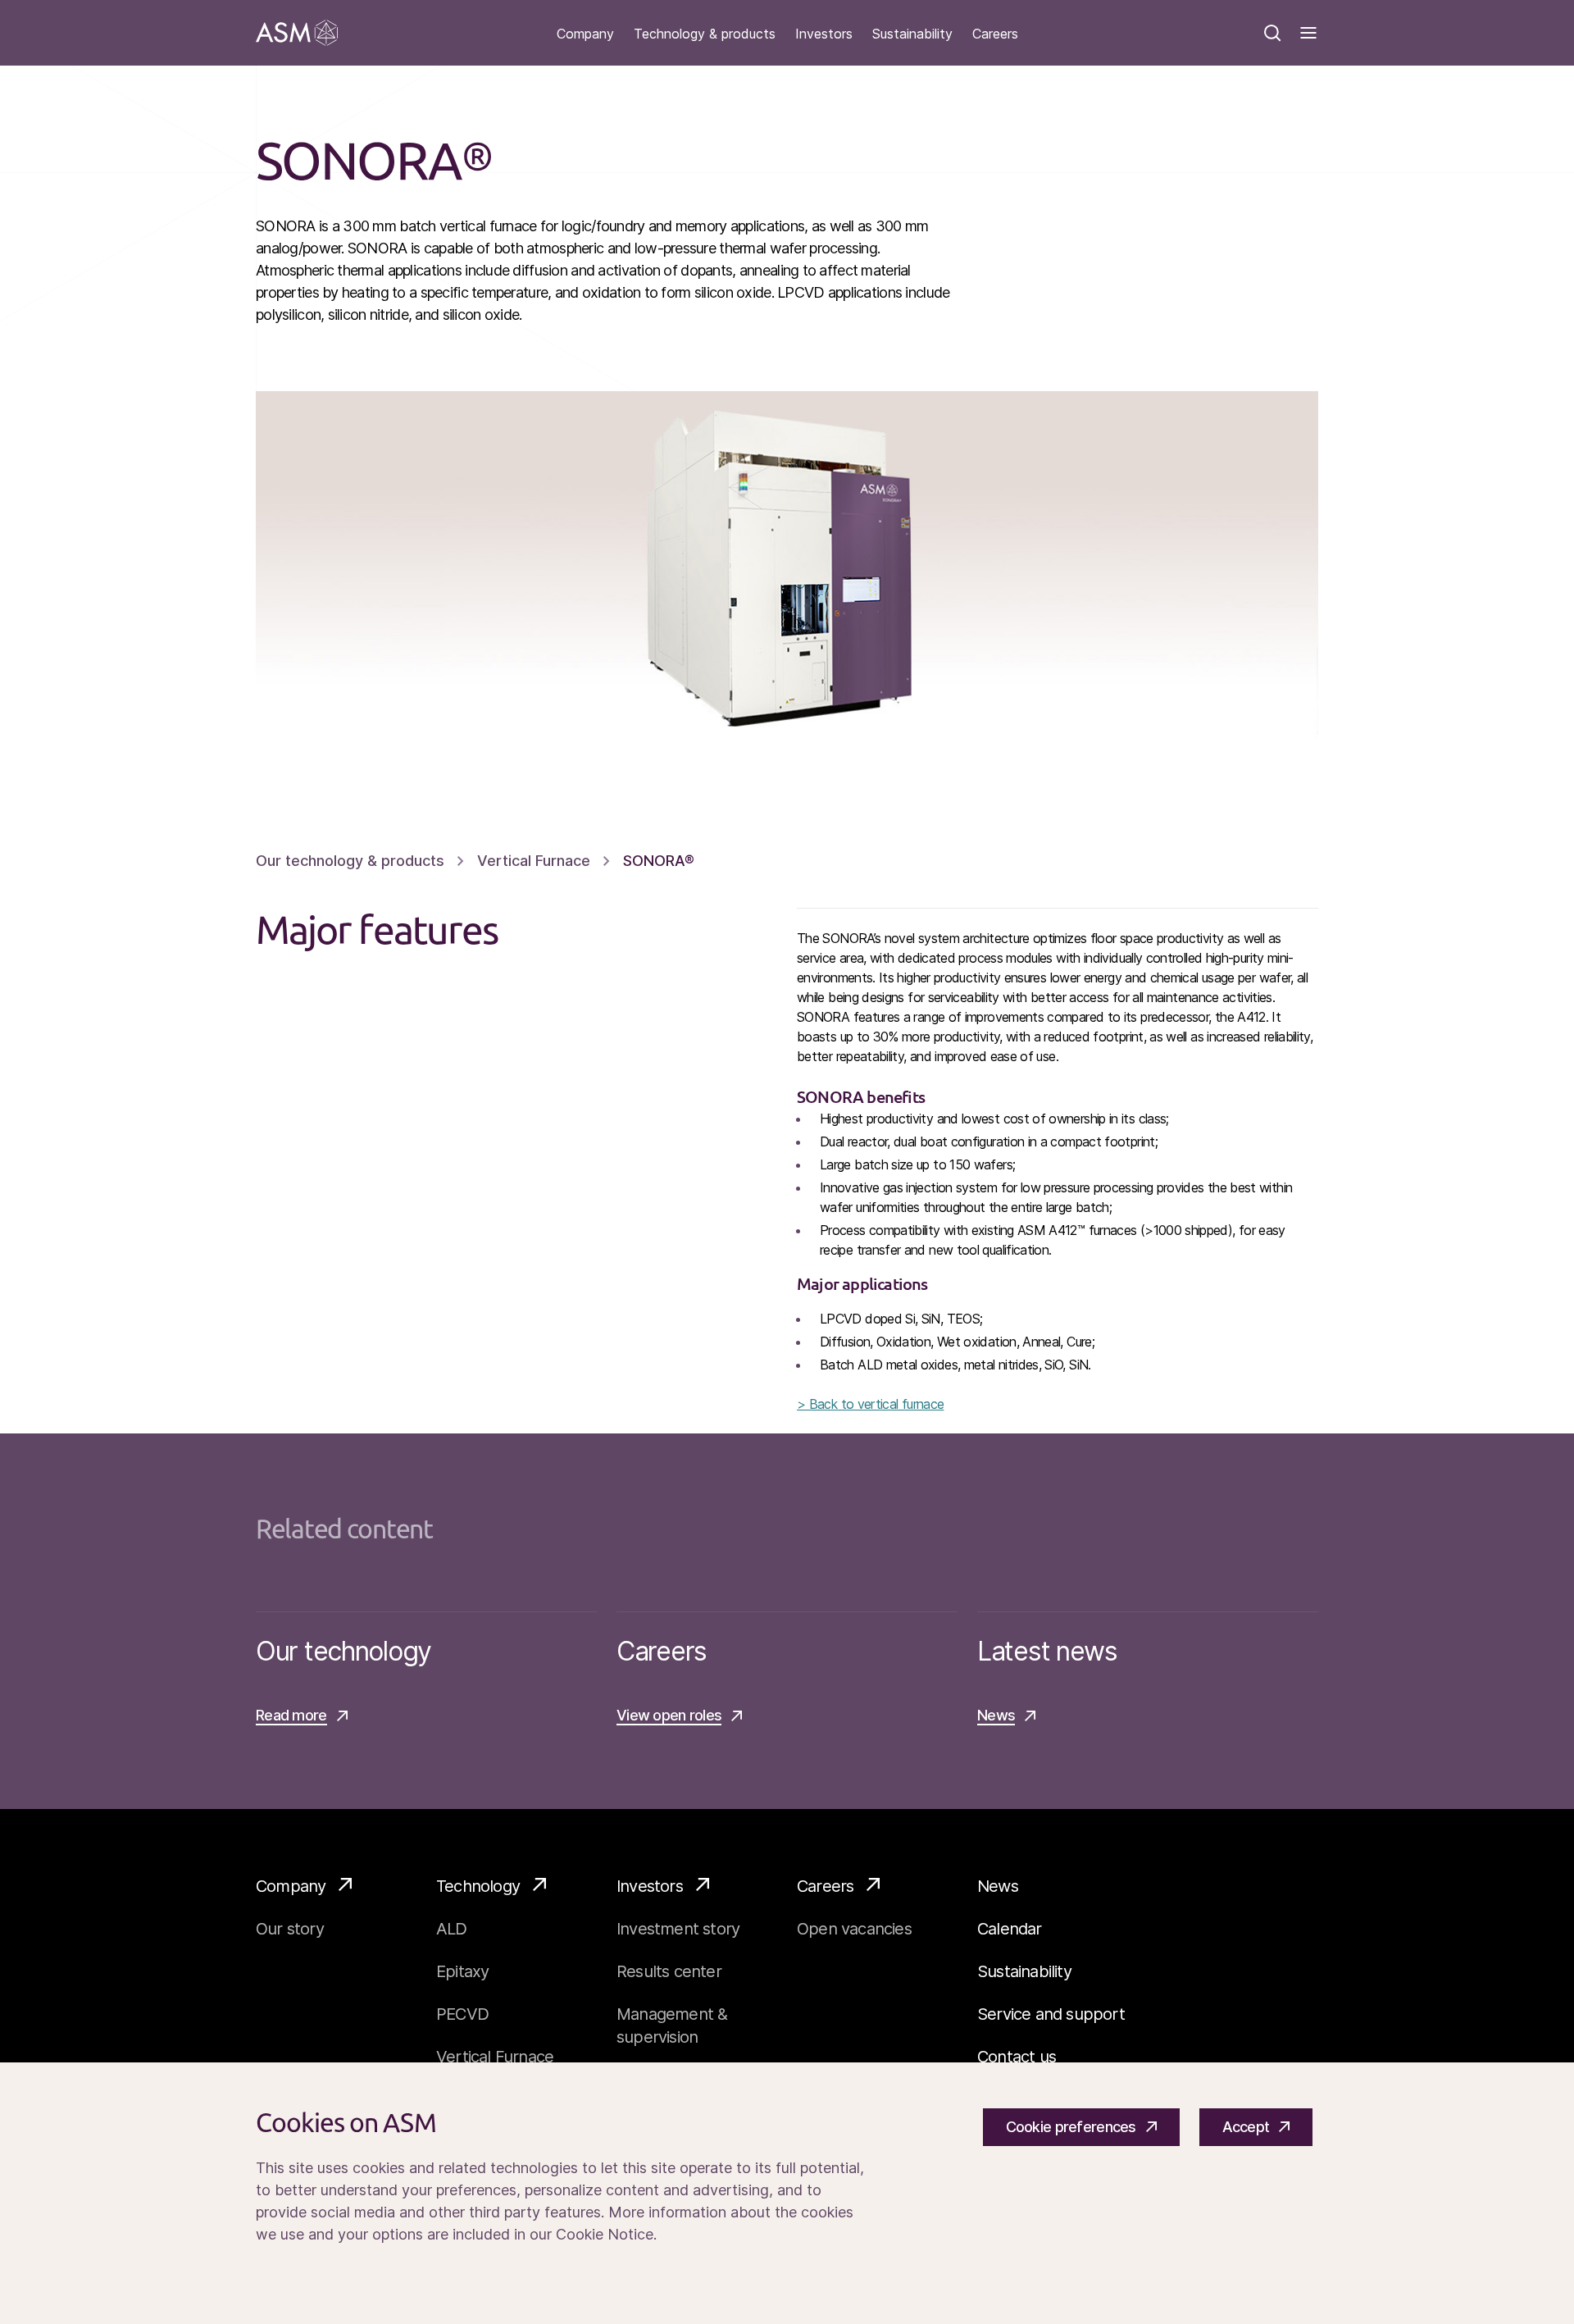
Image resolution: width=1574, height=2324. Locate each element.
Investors (824, 34)
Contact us (1017, 2057)
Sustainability (912, 34)
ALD (452, 1929)
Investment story (678, 1929)
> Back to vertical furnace (870, 1404)
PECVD (462, 2014)
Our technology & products (350, 861)
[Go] (297, 33)
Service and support (1051, 2014)
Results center (669, 1971)
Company (585, 34)
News (998, 1886)
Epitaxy (462, 1971)
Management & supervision (672, 2026)
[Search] (1272, 33)
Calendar (1010, 1929)
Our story (290, 1929)
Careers (995, 34)
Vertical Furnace (534, 861)
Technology (478, 1886)
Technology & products (705, 34)
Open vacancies (854, 1929)
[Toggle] (1308, 33)
